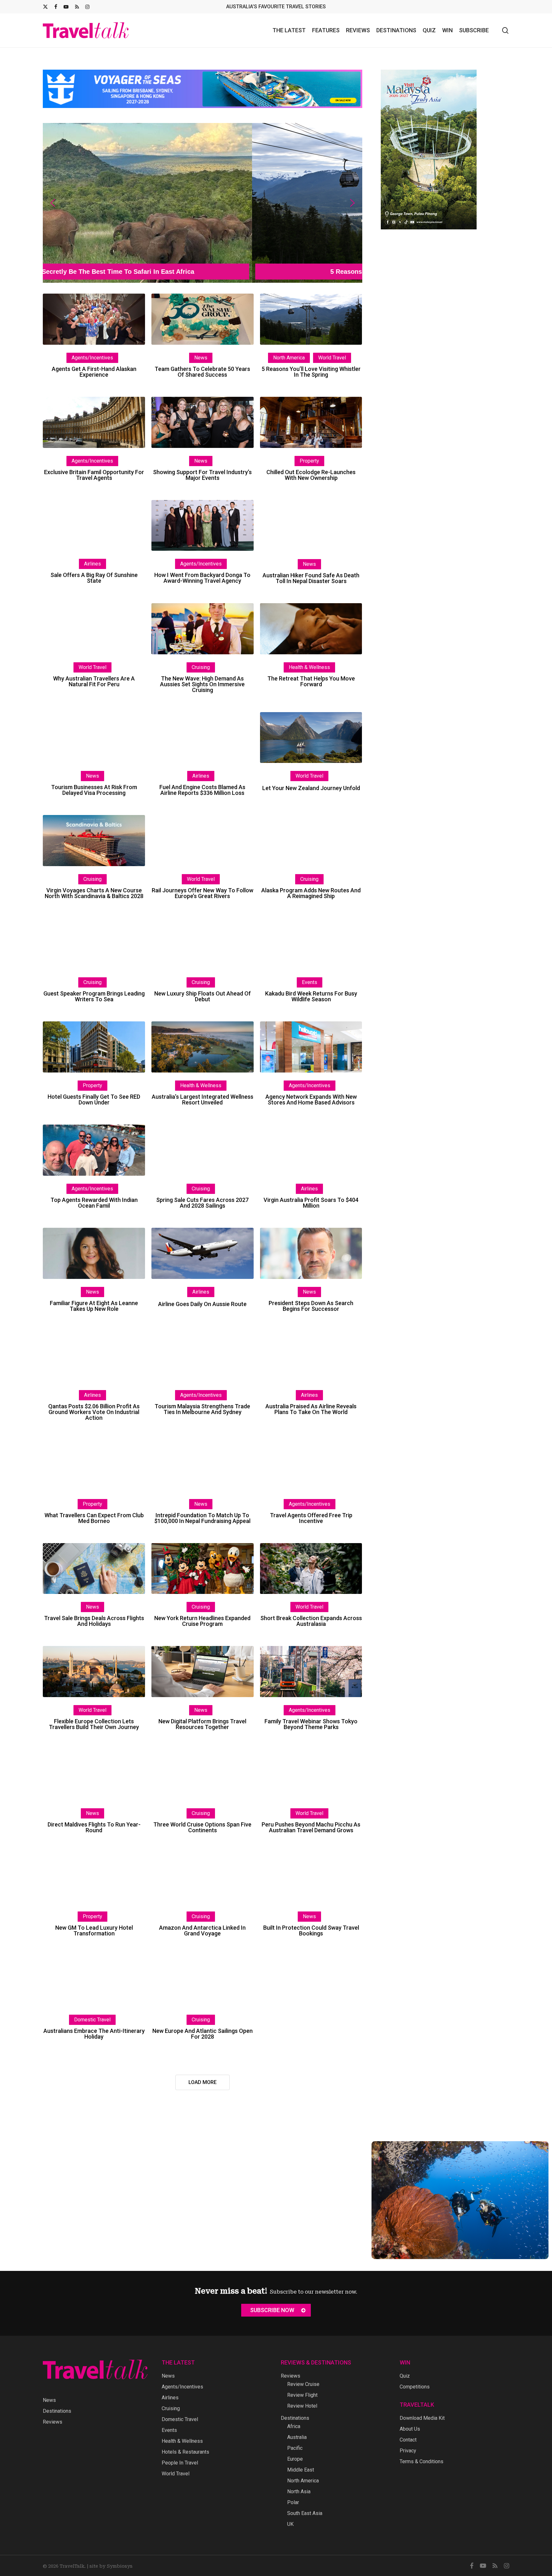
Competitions (415, 2387)
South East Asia (305, 2513)
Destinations (57, 2411)
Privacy (408, 2451)
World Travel (332, 358)
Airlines (92, 564)
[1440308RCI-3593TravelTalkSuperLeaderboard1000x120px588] (203, 111)
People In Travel (180, 2463)
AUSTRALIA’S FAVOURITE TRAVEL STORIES (276, 7)
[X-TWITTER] (45, 7)
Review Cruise (303, 2384)
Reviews (53, 2422)
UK (290, 2524)
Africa (294, 2426)
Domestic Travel (92, 2020)
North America (289, 358)
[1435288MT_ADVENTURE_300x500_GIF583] (429, 232)
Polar (293, 2502)
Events (310, 982)
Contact (408, 2440)
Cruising (201, 667)
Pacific (295, 2448)
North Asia (299, 2491)
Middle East (301, 2470)
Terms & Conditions (422, 2461)
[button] (203, 203)
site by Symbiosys (111, 2566)
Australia (297, 2437)
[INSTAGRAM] (87, 7)
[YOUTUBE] (66, 7)
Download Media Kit (422, 2418)
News (201, 358)
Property (309, 461)
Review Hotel (302, 2406)
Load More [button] (203, 2082)
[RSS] (77, 7)
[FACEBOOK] (56, 7)
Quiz (405, 2376)
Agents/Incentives (92, 358)
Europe (295, 2459)
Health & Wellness (309, 667)
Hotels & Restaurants (185, 2452)
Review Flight (302, 2395)
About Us (410, 2429)
